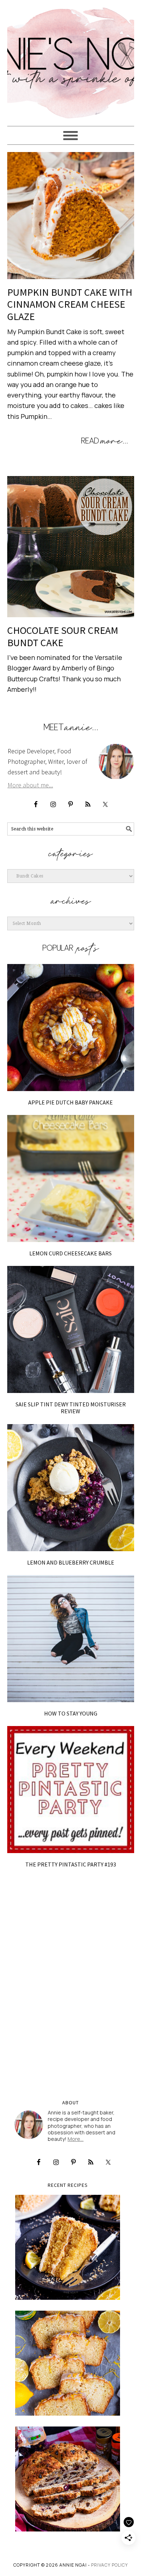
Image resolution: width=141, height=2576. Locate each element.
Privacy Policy (110, 2565)
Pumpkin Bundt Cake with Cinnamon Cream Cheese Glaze (70, 304)
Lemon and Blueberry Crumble (71, 1562)
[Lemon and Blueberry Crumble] (71, 1488)
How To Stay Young (71, 1713)
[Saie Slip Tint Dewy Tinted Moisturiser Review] (71, 1329)
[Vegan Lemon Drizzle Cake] (68, 2363)
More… (76, 2139)
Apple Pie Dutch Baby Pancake (70, 1102)
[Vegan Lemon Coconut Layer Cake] (68, 2247)
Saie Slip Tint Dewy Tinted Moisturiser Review (71, 1408)
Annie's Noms (71, 60)
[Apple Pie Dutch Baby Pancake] (71, 1028)
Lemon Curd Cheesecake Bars (70, 1253)
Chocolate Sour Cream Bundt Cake (63, 636)
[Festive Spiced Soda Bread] (68, 2479)
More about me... (30, 785)
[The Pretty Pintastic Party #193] (71, 1790)
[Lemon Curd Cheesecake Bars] (71, 1178)
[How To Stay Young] (71, 1639)
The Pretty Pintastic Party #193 (71, 1864)
